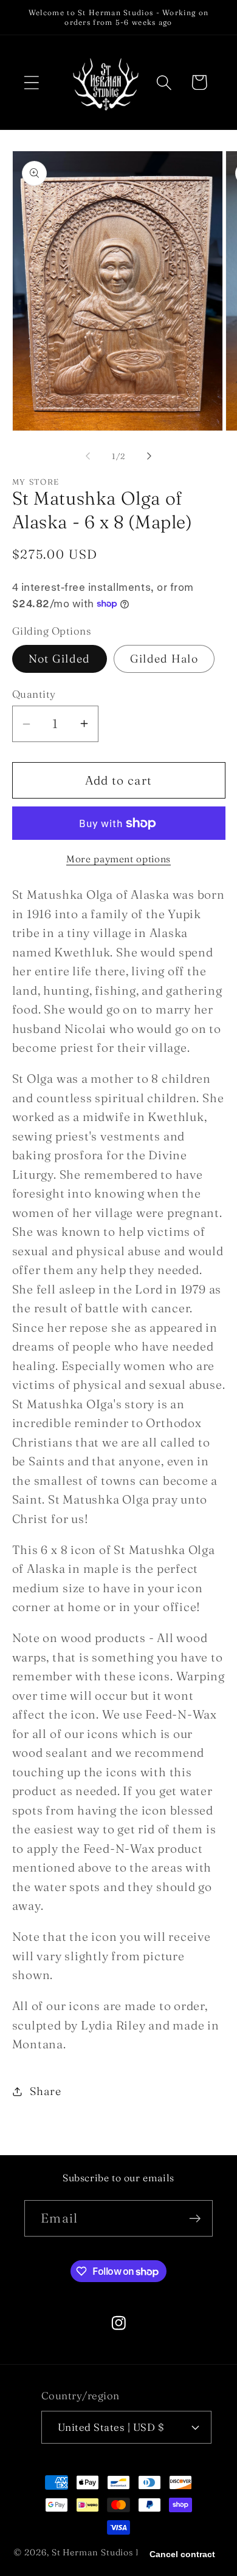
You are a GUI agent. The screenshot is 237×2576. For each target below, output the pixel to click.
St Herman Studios (92, 2552)
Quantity (34, 694)
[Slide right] (149, 456)
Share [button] (45, 2091)
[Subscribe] (195, 2219)
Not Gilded (60, 659)
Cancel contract (182, 2554)
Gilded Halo (164, 659)
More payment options (118, 859)
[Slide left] (88, 456)
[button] (31, 82)
